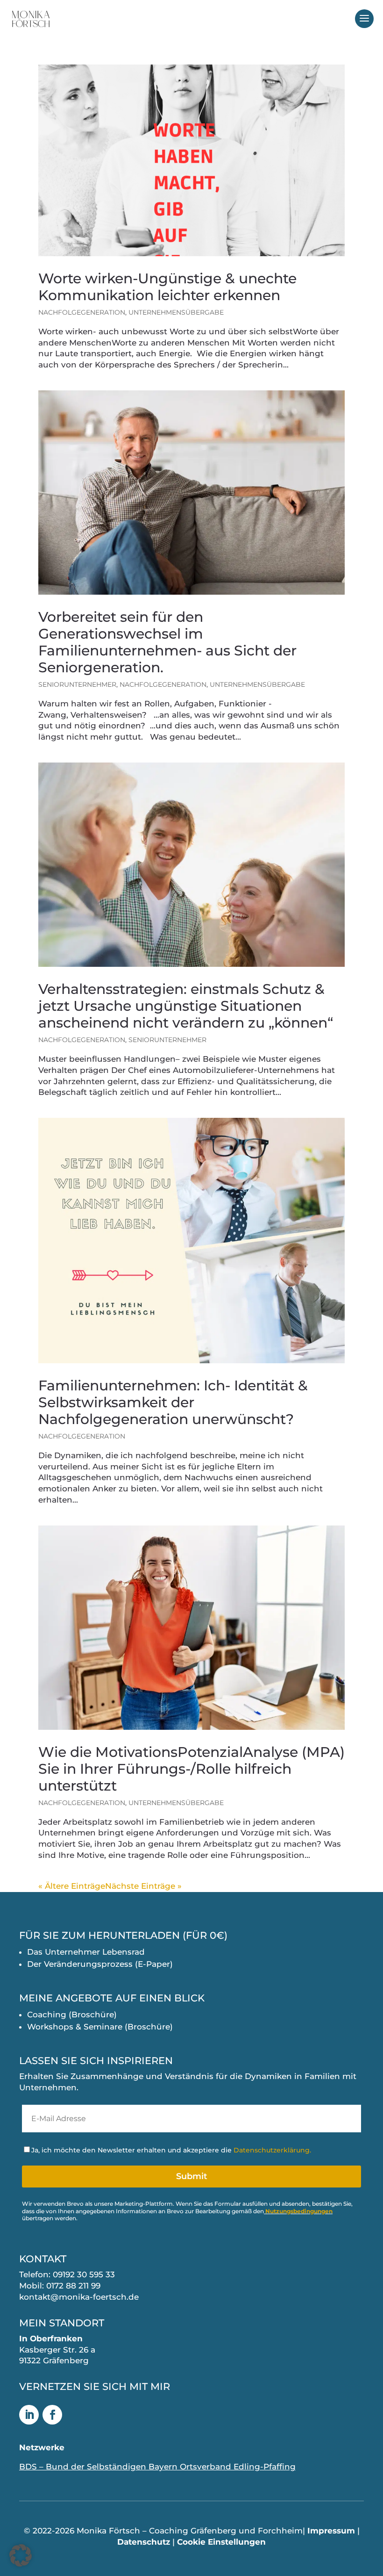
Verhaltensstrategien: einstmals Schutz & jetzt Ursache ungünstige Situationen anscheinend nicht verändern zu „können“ (189, 1006)
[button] (21, 2555)
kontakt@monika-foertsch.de (79, 2297)
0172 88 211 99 (73, 2286)
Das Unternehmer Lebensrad (86, 1952)
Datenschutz (144, 2542)
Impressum (331, 2531)
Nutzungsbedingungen (299, 2211)
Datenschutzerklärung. (272, 2150)
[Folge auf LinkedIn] (29, 2415)
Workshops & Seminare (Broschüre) (100, 2027)
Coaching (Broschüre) (72, 2015)
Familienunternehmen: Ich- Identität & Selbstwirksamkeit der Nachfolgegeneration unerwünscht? (173, 1402)
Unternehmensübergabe (176, 312)
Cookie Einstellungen (221, 2542)
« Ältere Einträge (72, 1886)
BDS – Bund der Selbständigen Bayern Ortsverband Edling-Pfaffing (157, 2467)
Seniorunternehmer (77, 684)
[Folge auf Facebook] (52, 2415)
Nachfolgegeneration (82, 312)
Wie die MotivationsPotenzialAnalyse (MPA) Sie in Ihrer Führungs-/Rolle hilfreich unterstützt (191, 1769)
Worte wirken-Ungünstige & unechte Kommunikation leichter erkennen (167, 287)
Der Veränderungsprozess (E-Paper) (100, 1964)
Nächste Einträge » (143, 1886)
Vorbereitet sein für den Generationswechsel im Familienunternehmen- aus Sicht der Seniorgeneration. (167, 642)
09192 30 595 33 (84, 2274)
